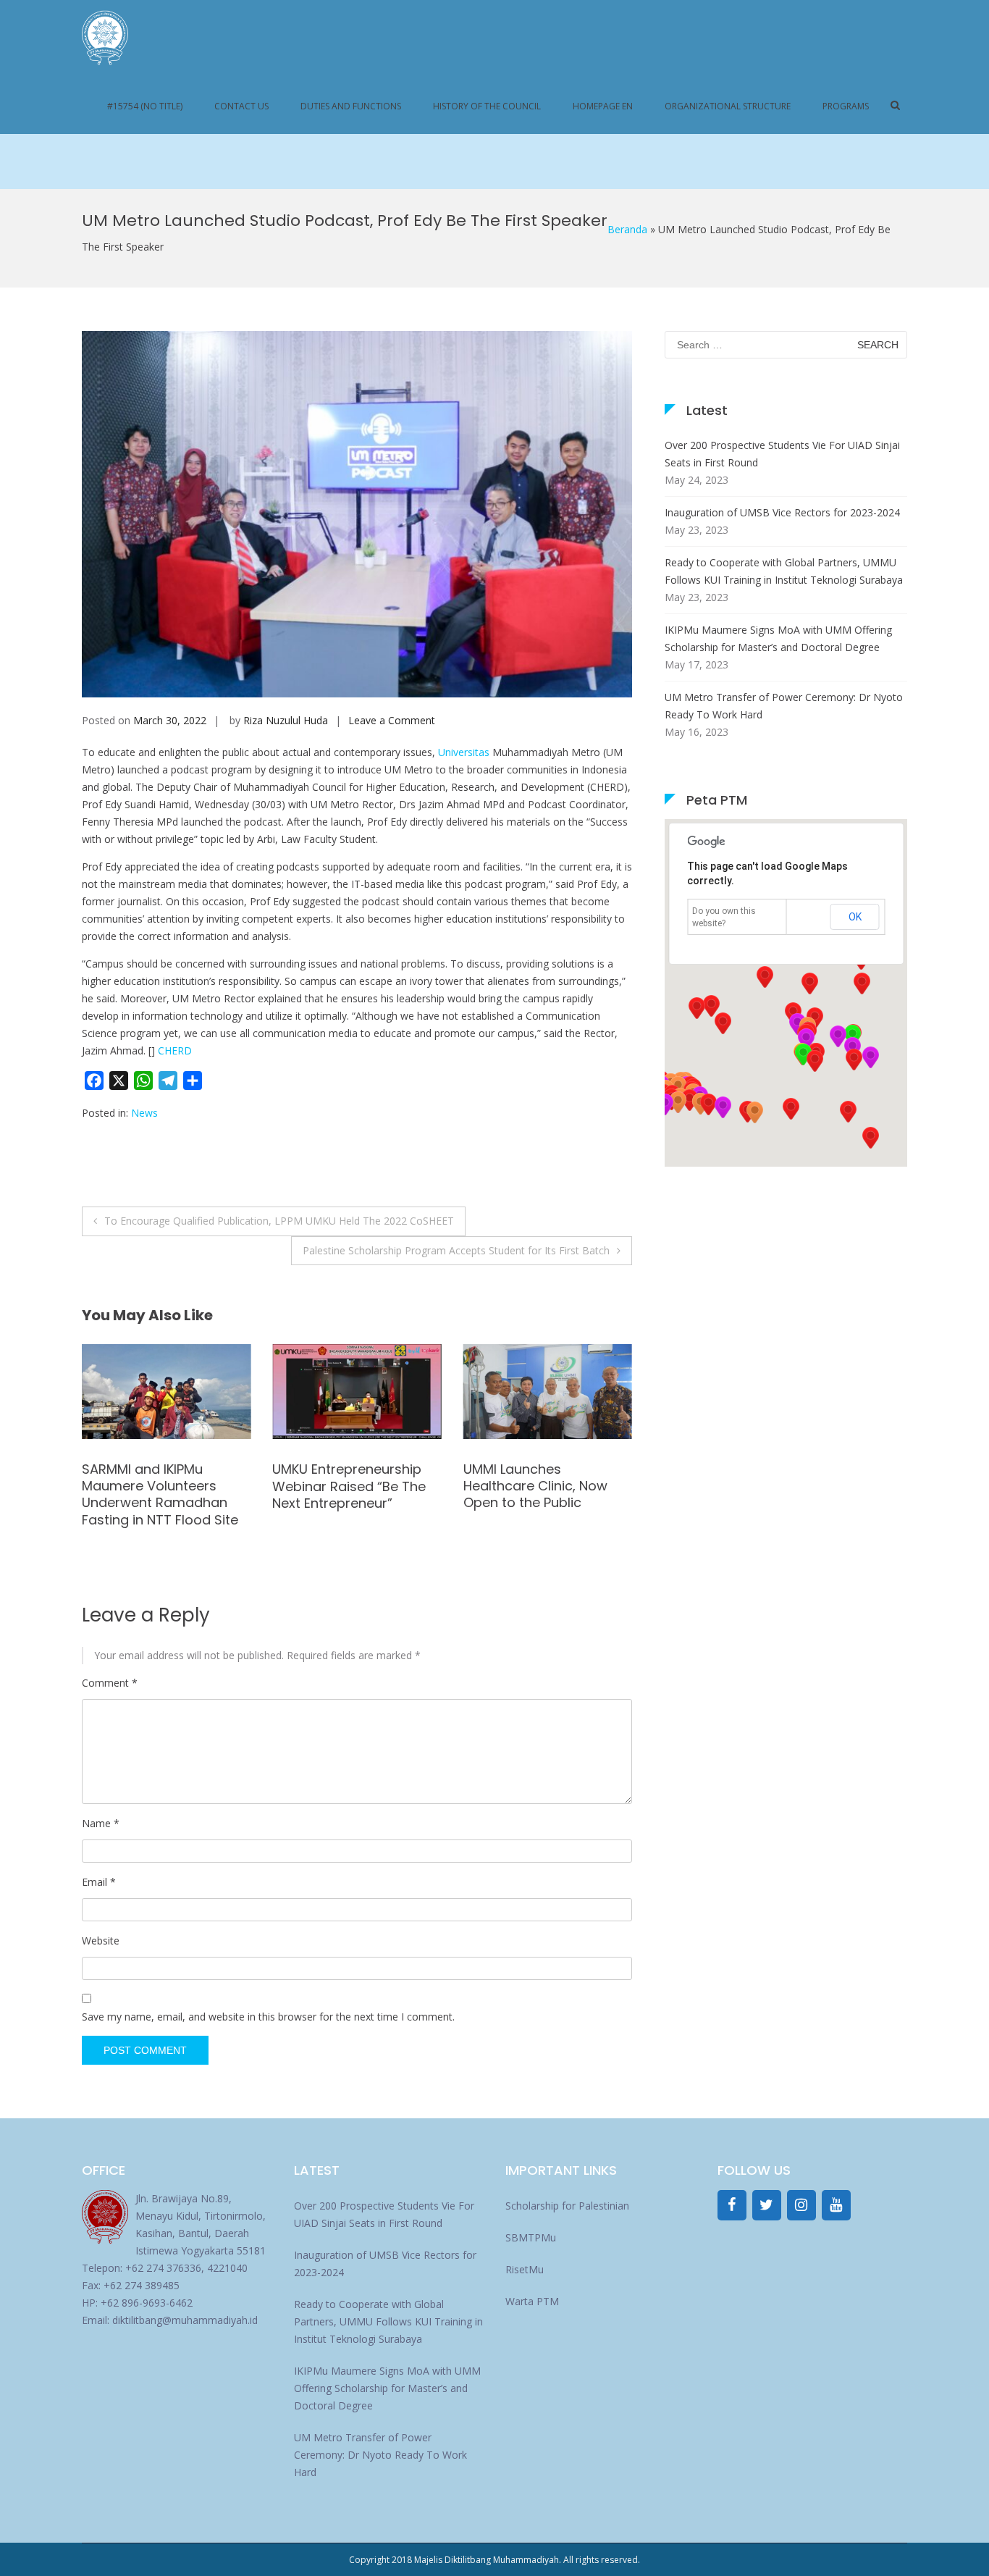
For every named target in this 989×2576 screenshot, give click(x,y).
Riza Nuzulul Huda (286, 720)
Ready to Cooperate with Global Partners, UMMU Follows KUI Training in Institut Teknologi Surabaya (784, 571)
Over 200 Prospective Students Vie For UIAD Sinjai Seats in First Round (782, 454)
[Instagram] (801, 2205)
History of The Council (487, 106)
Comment (110, 1683)
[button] (665, 1104)
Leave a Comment (392, 720)
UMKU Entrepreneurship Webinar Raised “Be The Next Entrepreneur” (159, 1486)
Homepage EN (603, 106)
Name (101, 1823)
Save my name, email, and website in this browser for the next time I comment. (268, 2017)
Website (101, 1941)
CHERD (175, 1050)
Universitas (464, 752)
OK (855, 917)
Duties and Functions (351, 106)
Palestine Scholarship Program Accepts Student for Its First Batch (456, 1250)
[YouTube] (836, 2205)
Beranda (627, 229)
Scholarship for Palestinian (567, 2206)
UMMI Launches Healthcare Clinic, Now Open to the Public (344, 1486)
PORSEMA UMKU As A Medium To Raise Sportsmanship (529, 1486)
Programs (846, 106)
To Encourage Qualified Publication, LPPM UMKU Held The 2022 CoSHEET (279, 1221)
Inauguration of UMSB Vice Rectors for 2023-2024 (782, 512)
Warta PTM (532, 2301)
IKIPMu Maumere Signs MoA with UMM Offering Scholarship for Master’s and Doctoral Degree (778, 638)
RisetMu (525, 2269)
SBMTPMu (531, 2237)
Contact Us (241, 106)
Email (99, 1882)
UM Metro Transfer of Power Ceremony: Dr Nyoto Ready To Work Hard (784, 706)
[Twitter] (767, 2205)
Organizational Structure (728, 106)
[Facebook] (732, 2205)
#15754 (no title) (145, 106)
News (144, 1113)
